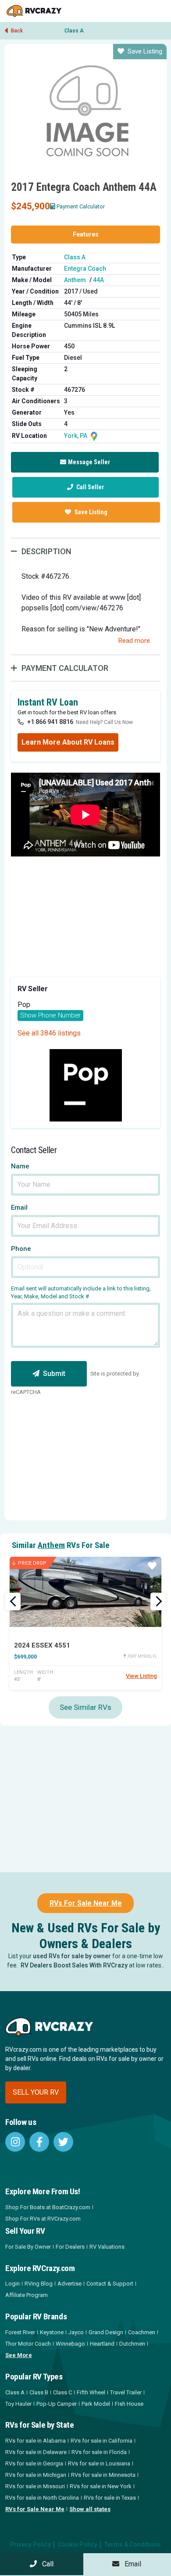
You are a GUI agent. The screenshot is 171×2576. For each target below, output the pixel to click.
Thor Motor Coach (28, 2344)
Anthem (75, 280)
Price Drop (32, 1563)
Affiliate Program (27, 2295)
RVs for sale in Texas (110, 2498)
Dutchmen (132, 2344)
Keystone (52, 2332)
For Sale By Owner (28, 2247)
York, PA (76, 436)
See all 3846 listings (49, 1033)
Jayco (76, 2332)
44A (98, 280)
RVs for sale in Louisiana (99, 2463)
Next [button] (158, 1601)
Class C (62, 2392)
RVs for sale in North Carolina (42, 2498)
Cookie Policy (78, 2544)
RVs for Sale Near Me (35, 2509)
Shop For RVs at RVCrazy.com (43, 2219)
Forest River (20, 2332)
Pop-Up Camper (57, 2404)
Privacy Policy (30, 2544)
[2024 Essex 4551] (85, 1592)
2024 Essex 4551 (42, 1645)
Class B (39, 2392)
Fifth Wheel (91, 2392)
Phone (21, 1249)
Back (16, 31)
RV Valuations (107, 2247)
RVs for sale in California (102, 2441)
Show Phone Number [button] (50, 1015)
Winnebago (70, 2344)
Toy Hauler (18, 2404)
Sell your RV (36, 2092)
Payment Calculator (81, 206)
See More (19, 2355)
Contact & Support (110, 2284)
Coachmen (142, 2332)
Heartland (102, 2344)
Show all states (90, 2509)
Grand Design (106, 2332)
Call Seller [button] (89, 487)
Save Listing (145, 51)
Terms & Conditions (133, 2544)
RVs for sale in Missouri (35, 2486)
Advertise (69, 2284)
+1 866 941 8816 (50, 722)
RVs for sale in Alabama (36, 2441)
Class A (74, 31)
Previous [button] (13, 1601)
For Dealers (70, 2247)
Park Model (96, 2404)
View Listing (141, 1676)
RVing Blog (39, 2284)
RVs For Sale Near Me (86, 1903)
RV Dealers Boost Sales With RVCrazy (74, 1965)
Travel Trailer (126, 2392)
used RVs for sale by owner (72, 1956)
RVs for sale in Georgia (34, 2463)
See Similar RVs (85, 1707)
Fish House (129, 2404)
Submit (54, 1374)
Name (20, 1166)
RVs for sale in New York (101, 2486)
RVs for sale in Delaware (36, 2452)
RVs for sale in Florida (99, 2452)
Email (19, 1208)
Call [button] (45, 2564)
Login (12, 2284)
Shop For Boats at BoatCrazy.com (48, 2207)
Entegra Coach (85, 269)
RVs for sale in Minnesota (103, 2475)
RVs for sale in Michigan (36, 2475)
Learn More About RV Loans (68, 742)
